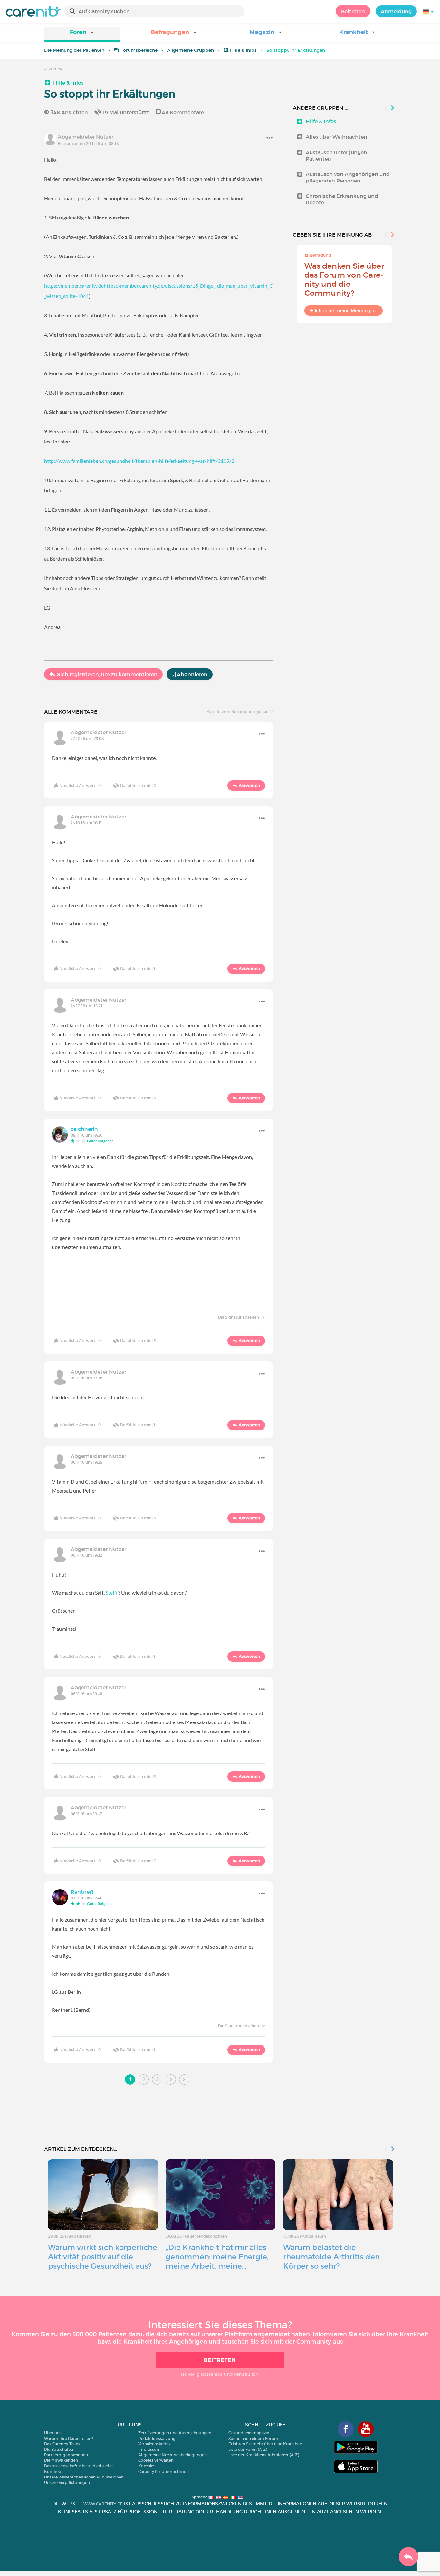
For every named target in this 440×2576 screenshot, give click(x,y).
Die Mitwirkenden (61, 2460)
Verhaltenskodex (154, 2444)
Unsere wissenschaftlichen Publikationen (84, 2477)
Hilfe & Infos (243, 50)
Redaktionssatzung (157, 2438)
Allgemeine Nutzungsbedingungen (172, 2455)
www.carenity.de (103, 2504)
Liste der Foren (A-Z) (248, 2449)
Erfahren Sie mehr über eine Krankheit (265, 2444)
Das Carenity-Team (62, 2444)
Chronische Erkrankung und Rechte (342, 199)
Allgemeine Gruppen (191, 50)
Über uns (53, 2433)
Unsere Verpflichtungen (67, 2483)
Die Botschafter (59, 2449)
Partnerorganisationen (66, 2455)
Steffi (111, 1593)
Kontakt (146, 2466)
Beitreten (353, 11)
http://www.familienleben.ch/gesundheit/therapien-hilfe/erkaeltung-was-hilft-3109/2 (139, 461)
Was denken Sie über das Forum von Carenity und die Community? (344, 280)
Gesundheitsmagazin (249, 2433)
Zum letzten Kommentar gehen (238, 711)
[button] (82, 34)
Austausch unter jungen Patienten (336, 155)
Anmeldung (396, 11)
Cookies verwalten (156, 2460)
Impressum (149, 2449)
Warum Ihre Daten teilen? (69, 2438)
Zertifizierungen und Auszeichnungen (175, 2433)
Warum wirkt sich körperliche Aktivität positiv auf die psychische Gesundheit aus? (103, 2257)
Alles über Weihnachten (336, 137)
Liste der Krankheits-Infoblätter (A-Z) (264, 2455)
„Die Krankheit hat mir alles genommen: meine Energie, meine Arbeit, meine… (217, 2257)
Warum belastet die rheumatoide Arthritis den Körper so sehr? (331, 2257)
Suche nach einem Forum (253, 2438)
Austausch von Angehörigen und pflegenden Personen (348, 177)
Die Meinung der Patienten (74, 50)
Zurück (55, 69)
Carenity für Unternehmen (163, 2472)
